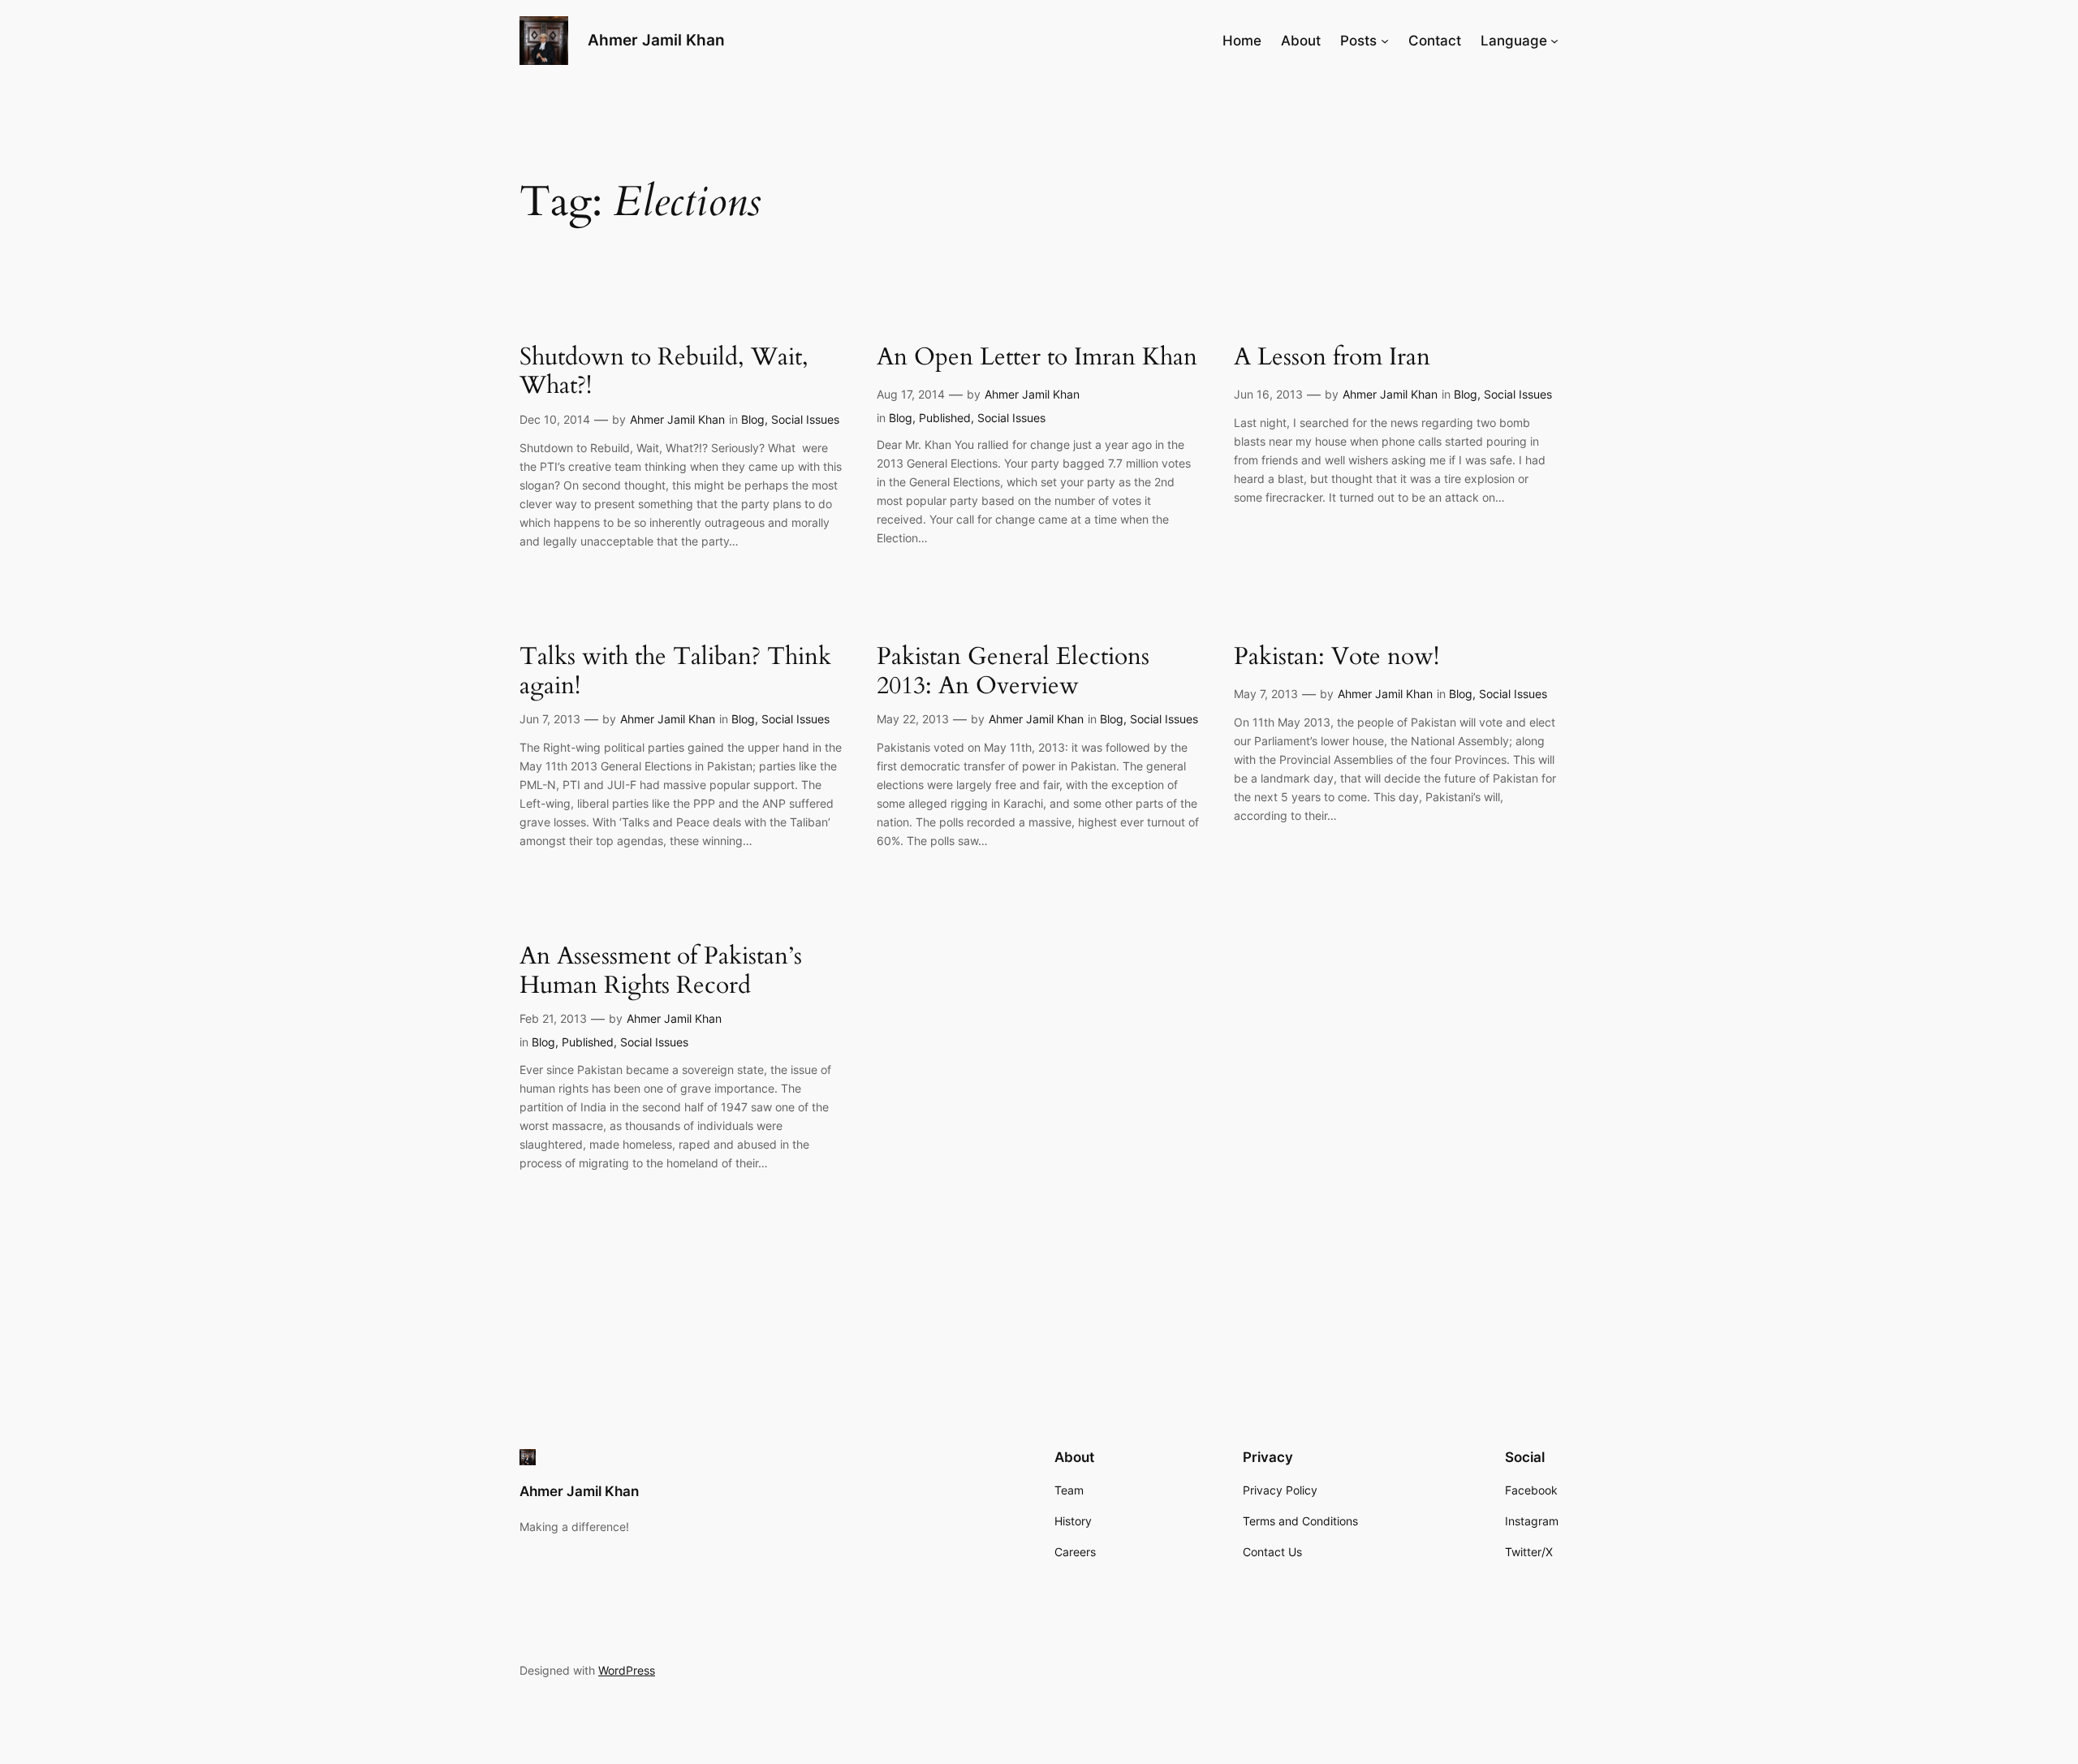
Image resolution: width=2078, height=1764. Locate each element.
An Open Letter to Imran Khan (1037, 358)
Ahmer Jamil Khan (656, 40)
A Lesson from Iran (1332, 358)
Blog (753, 419)
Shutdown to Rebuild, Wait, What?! (664, 372)
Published (945, 418)
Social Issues (805, 419)
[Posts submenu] (1385, 41)
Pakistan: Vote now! (1336, 658)
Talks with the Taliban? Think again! (675, 672)
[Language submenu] (1554, 41)
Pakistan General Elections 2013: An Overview (1013, 672)
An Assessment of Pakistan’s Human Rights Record (661, 971)
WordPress (627, 1670)
